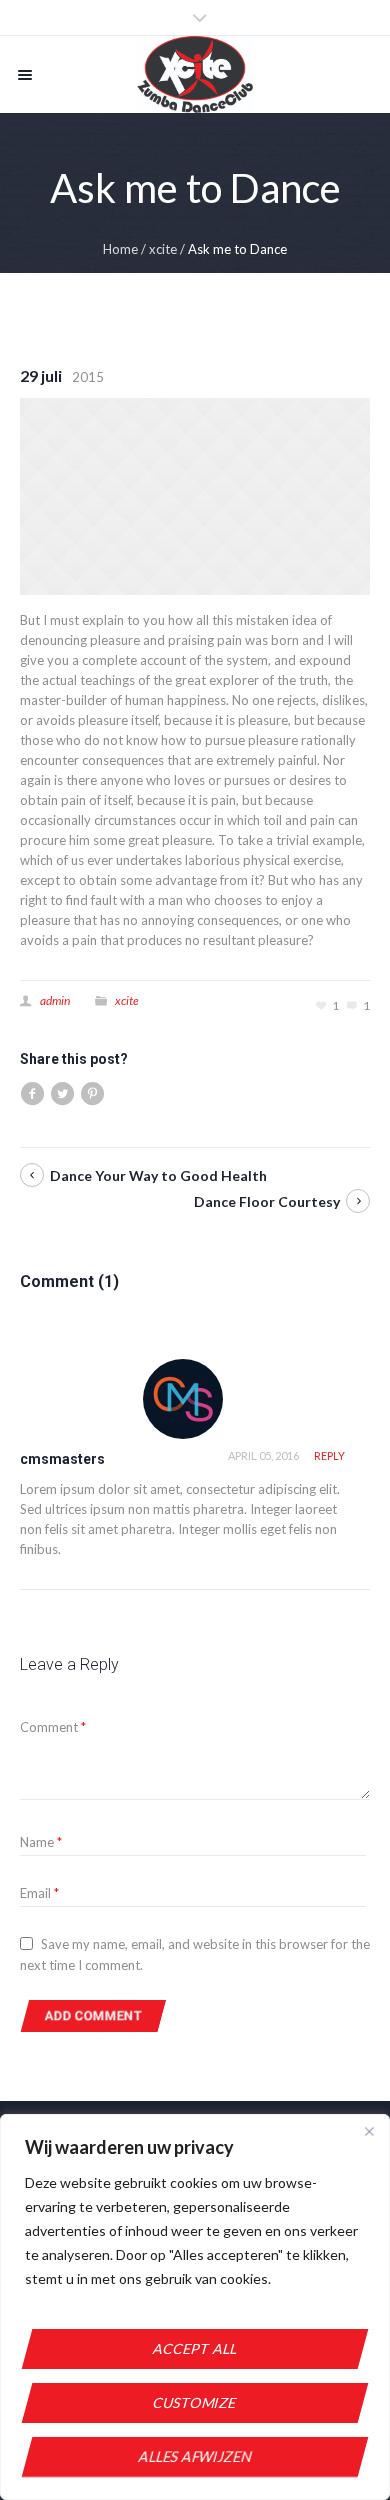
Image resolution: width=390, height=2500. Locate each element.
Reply (329, 1455)
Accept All (195, 2348)
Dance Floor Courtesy (267, 1201)
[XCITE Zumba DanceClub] (195, 74)
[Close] (369, 2131)
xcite (163, 249)
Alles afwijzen (195, 2456)
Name (41, 1842)
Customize (195, 2402)
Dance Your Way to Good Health (158, 1175)
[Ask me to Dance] (195, 495)
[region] (195, 2307)
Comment (53, 1727)
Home (120, 249)
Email (39, 1893)
